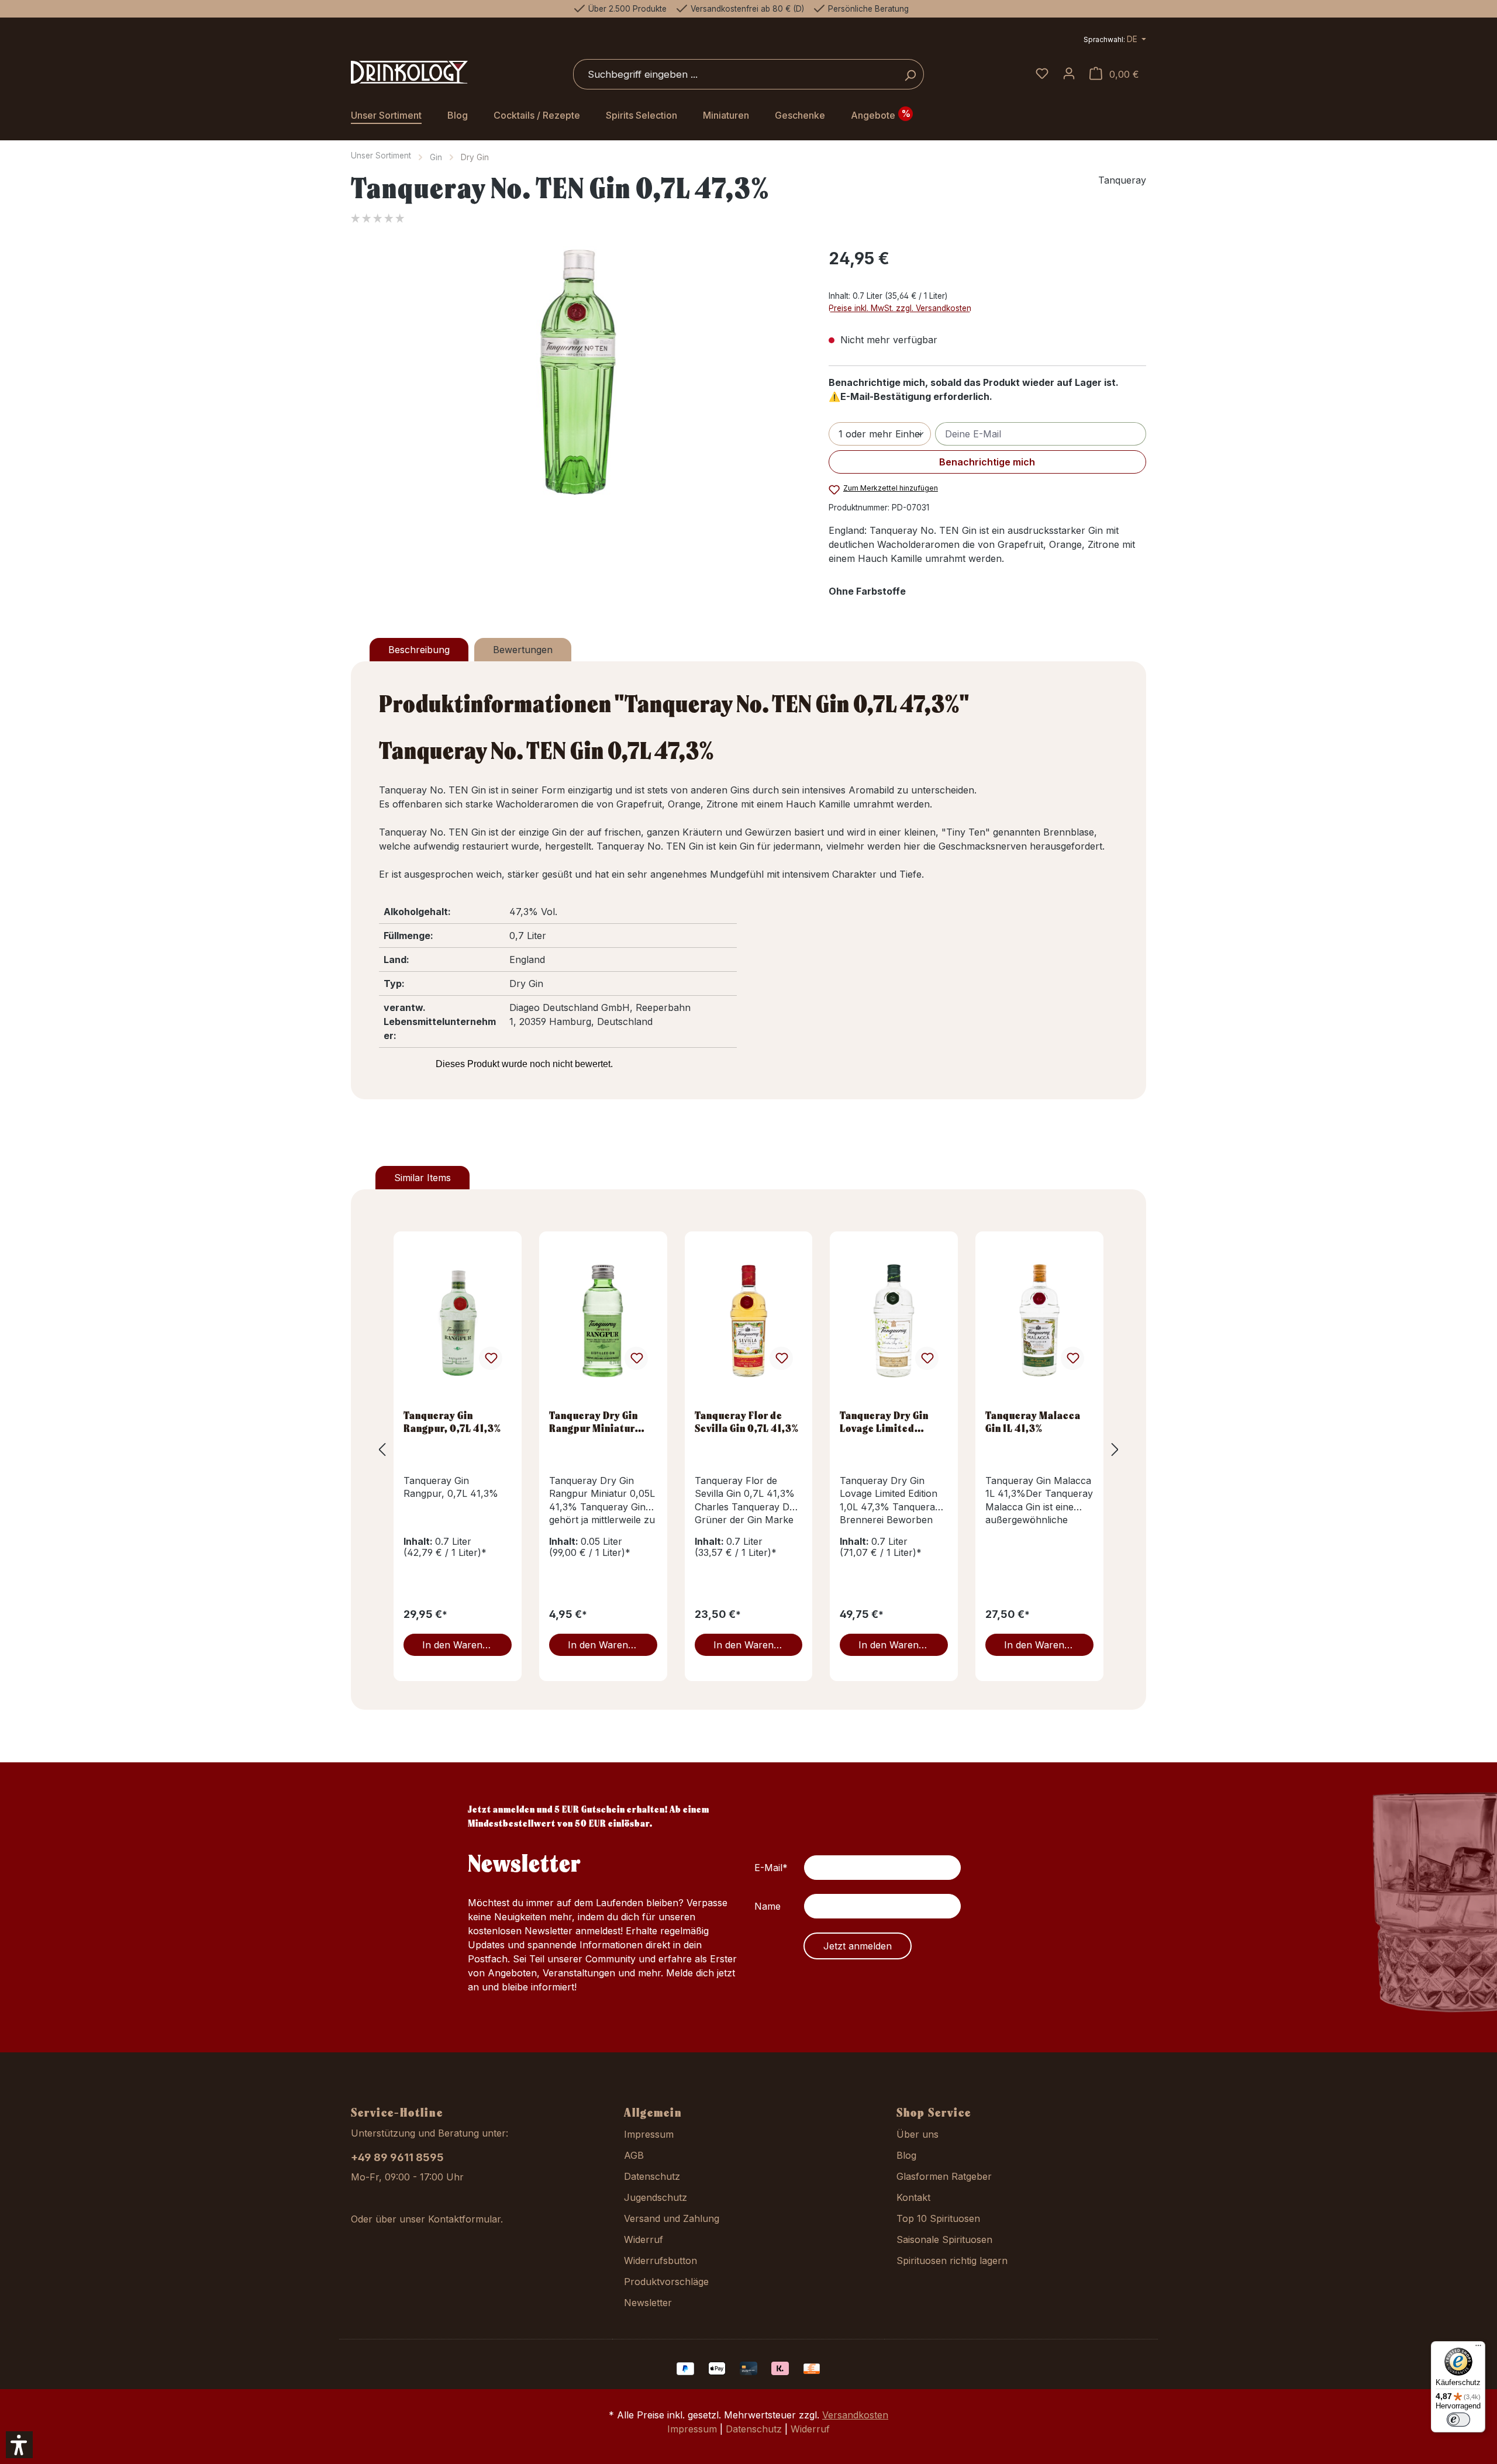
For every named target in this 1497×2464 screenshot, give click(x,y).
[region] (578, 372)
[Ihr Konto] (1069, 74)
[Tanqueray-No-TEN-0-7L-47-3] (578, 372)
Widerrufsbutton (660, 2261)
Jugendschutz (656, 2197)
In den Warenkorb (463, 1645)
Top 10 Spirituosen (938, 2218)
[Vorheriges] (382, 1449)
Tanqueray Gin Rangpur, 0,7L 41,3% (452, 1421)
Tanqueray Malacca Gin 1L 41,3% (1033, 1421)
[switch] (1458, 2420)
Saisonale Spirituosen (944, 2239)
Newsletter (648, 2303)
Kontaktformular (464, 2219)
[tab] (419, 650)
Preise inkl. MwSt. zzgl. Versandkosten (900, 308)
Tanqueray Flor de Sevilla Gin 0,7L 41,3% (747, 1421)
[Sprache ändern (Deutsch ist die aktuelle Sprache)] (1115, 41)
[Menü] (1478, 2348)
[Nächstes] (1115, 1449)
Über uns (917, 2134)
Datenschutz (652, 2176)
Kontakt (913, 2197)
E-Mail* (771, 1868)
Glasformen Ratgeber (944, 2176)
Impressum (649, 2134)
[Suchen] (910, 74)
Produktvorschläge (666, 2282)
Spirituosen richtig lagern (952, 2261)
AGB (634, 2155)
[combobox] (735, 74)
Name (768, 1906)
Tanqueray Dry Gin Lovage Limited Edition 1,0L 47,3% (884, 1421)
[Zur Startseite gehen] (409, 73)
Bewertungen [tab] (523, 650)
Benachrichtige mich (987, 462)
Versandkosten (855, 2415)
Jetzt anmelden (858, 1946)
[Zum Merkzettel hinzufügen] (491, 1358)
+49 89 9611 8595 (397, 2157)
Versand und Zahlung (672, 2218)
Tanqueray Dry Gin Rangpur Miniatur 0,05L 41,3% (594, 1421)
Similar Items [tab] (422, 1178)
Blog (906, 2155)
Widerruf (644, 2239)
